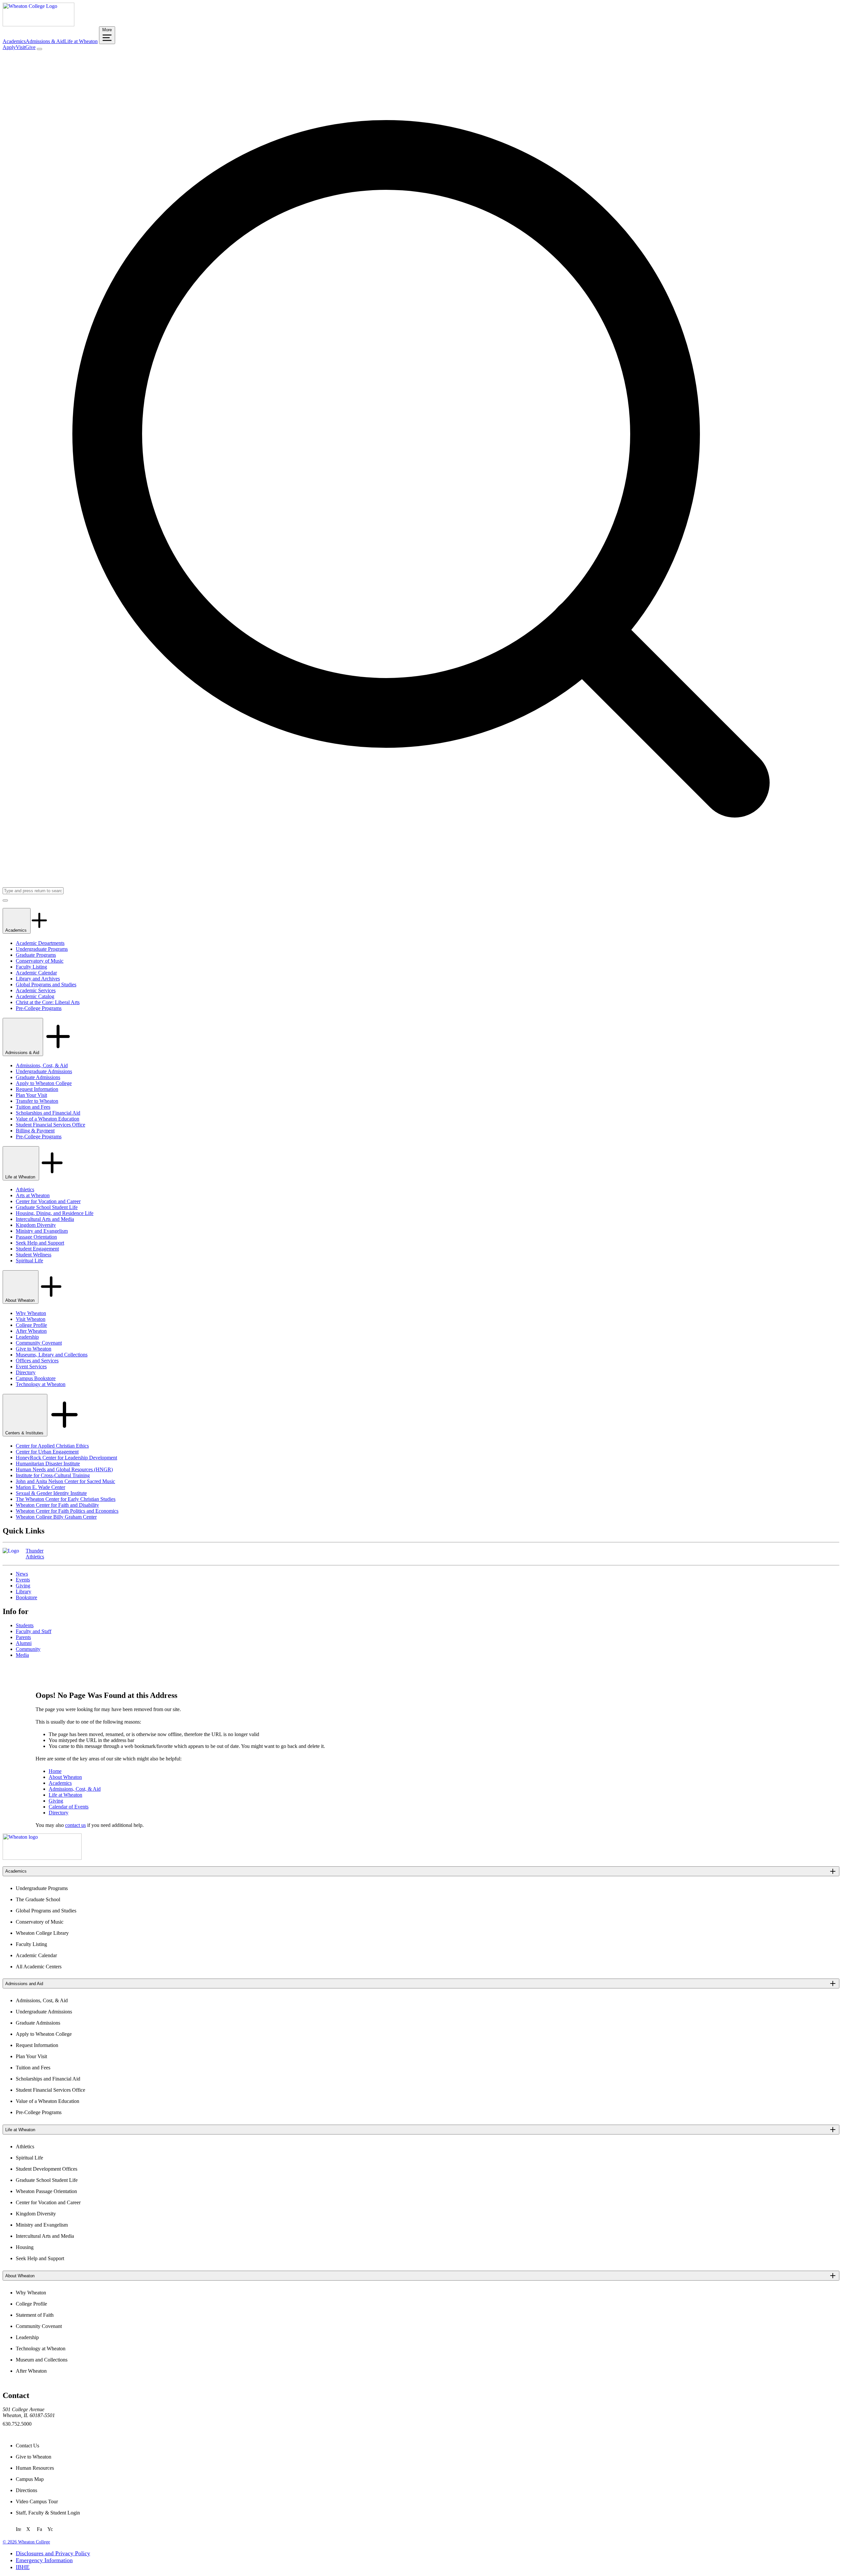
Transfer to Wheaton (37, 1101)
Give (30, 47)
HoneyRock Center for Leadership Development (66, 1458)
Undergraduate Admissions (44, 1071)
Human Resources (35, 2468)
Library (24, 1591)
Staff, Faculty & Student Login (48, 2513)
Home (55, 1771)
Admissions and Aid (24, 1984)
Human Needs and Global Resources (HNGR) (64, 1469)
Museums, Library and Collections (52, 1355)
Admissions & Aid (45, 41)
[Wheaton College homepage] (38, 25)
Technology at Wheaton (41, 1384)
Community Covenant (39, 1343)
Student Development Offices (47, 2169)
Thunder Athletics (35, 1554)
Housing (25, 2247)
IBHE (23, 2567)
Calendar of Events (69, 1807)
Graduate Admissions (38, 1077)
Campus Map (30, 2479)
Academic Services (36, 990)
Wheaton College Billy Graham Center (56, 1517)
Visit (21, 47)
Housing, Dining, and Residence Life (55, 1213)
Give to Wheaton (34, 1349)
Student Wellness (34, 1255)
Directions (26, 2490)
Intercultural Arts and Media (45, 1219)
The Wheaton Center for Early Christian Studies (66, 1499)
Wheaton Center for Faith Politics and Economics (67, 1511)
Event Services (31, 1366)
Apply (9, 47)
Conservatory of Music (40, 961)
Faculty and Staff (34, 1631)
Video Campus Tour (37, 2501)
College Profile (31, 1325)
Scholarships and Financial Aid (48, 1113)
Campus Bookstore (36, 1378)
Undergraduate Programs (42, 949)
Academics (14, 41)
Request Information (37, 1089)
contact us (75, 1825)
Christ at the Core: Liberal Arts (48, 1002)
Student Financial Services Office (50, 1125)
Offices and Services (37, 1361)
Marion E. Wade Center (40, 1487)
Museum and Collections (42, 2360)
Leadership (27, 1337)
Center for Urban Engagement (47, 1452)
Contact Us (27, 2446)
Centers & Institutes (25, 1433)
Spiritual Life (29, 1261)
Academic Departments (40, 943)
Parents (23, 1637)
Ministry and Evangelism (42, 1231)
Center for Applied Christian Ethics (52, 1446)
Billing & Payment (35, 1131)
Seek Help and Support (40, 1243)
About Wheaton (21, 1300)
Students (25, 1625)
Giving (23, 1586)
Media (22, 1655)
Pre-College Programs (39, 1008)
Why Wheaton (31, 1313)
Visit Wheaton (31, 1319)
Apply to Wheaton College (44, 1083)
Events (23, 1580)
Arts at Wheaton (33, 1195)
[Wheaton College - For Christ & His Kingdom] (42, 1858)
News (22, 1574)
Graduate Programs (36, 955)
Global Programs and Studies (46, 985)
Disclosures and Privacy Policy (53, 2553)
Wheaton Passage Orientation (46, 2191)
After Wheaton (31, 1331)
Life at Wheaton (81, 41)
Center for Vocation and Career (48, 1201)
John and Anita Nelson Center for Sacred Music (65, 1481)
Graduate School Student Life (47, 1207)
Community (28, 1649)
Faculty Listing (31, 967)
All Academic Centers (39, 1967)
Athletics (25, 1189)
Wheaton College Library (42, 1933)
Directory (26, 1372)
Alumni (24, 1643)
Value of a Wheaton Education (48, 1119)
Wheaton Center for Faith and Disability (57, 1505)
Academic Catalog (35, 996)
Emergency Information (44, 2560)
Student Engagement (37, 1249)
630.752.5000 (17, 2424)
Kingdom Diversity (36, 1225)
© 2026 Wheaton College (26, 2542)
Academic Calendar (36, 973)
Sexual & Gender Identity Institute (51, 1493)
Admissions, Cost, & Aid (42, 1065)
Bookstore (26, 1597)
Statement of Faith (35, 2315)
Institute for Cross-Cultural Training (53, 1475)
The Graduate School (38, 1899)
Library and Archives (38, 979)
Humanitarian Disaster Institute (48, 1464)
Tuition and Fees (33, 1107)
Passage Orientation (36, 1237)
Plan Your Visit (31, 1095)
